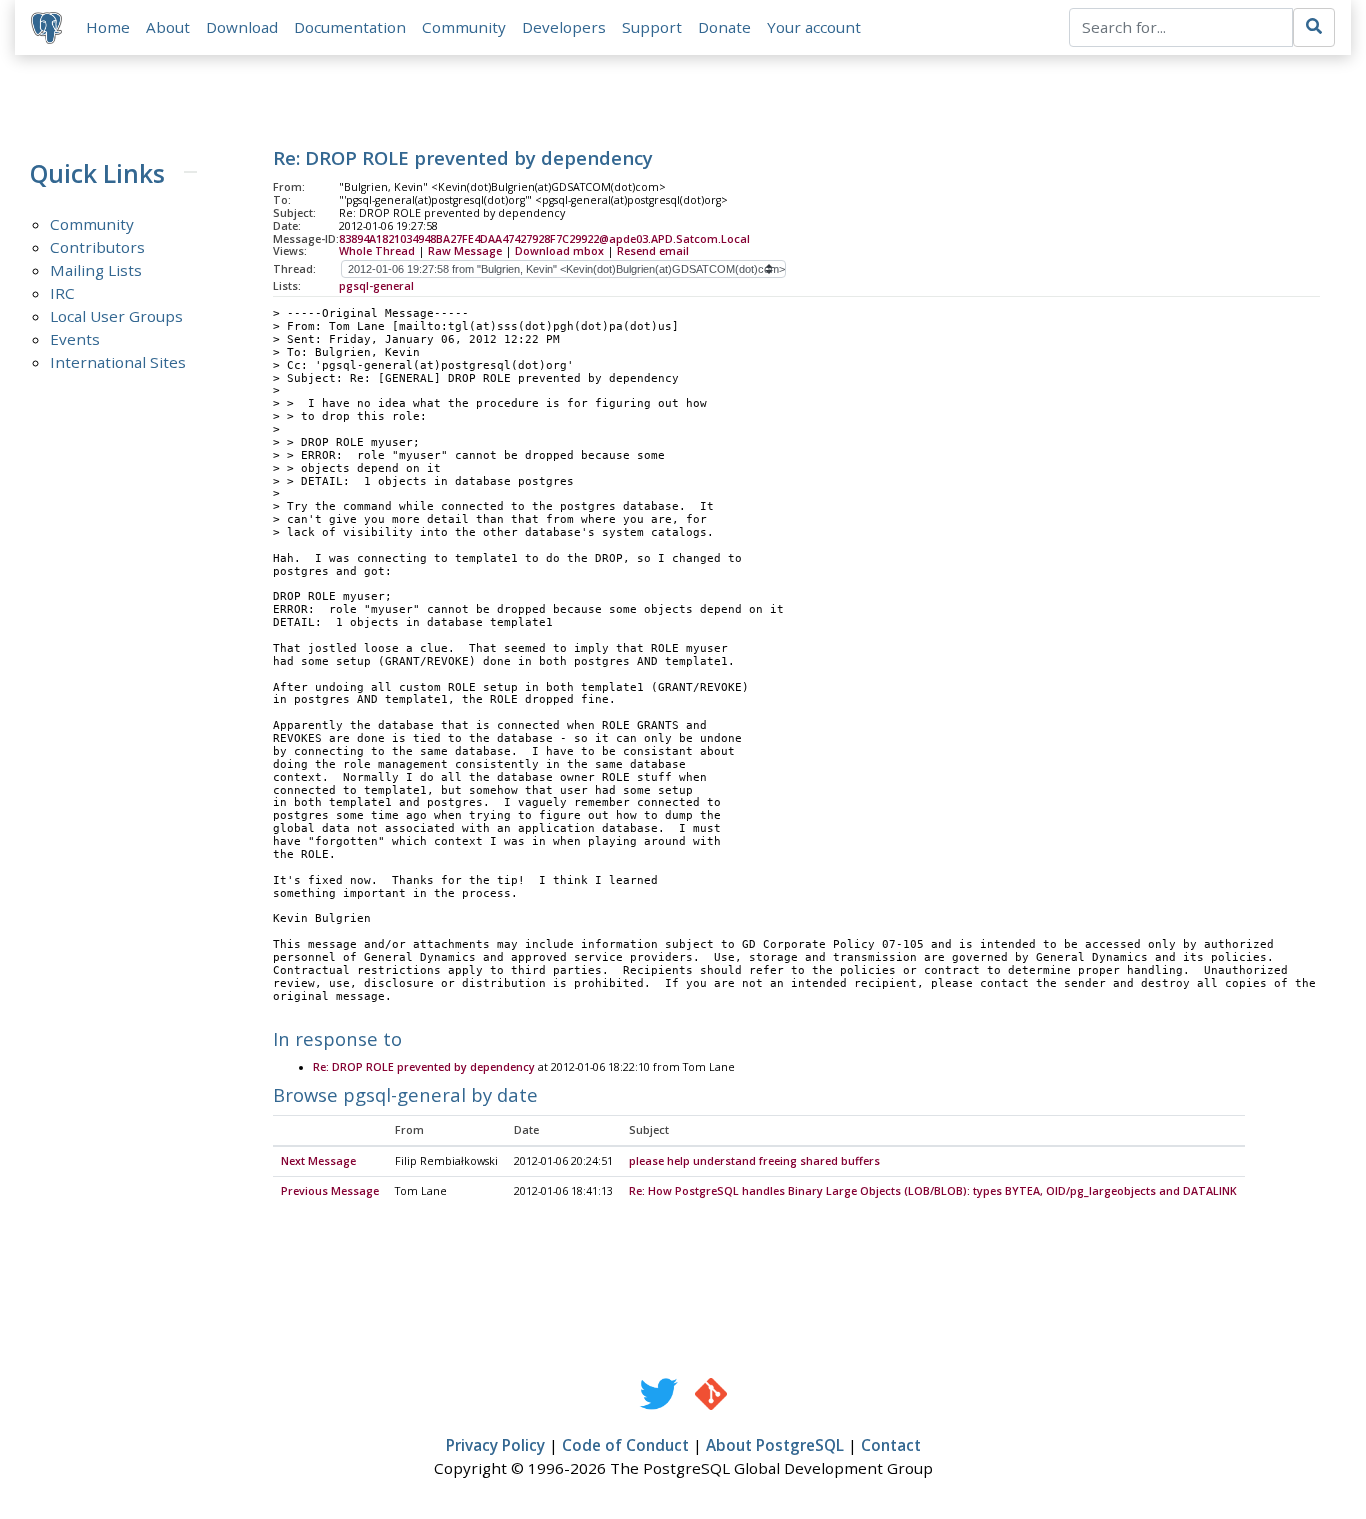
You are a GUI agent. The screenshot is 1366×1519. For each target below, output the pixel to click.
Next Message (318, 1161)
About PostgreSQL (775, 1445)
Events (75, 339)
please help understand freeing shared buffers (754, 1161)
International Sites (118, 362)
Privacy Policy (495, 1445)
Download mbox (559, 251)
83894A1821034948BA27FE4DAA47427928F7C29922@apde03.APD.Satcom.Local (544, 239)
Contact (891, 1445)
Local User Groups (116, 316)
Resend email (653, 251)
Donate (724, 27)
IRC (62, 293)
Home (108, 27)
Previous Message (330, 1191)
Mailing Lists (96, 270)
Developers (564, 27)
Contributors (97, 247)
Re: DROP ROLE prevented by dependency (425, 1067)
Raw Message (465, 251)
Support (652, 27)
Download (242, 27)
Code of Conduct (625, 1445)
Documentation (350, 27)
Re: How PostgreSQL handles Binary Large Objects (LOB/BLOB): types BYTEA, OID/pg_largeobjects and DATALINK (933, 1191)
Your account (814, 27)
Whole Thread (377, 251)
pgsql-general (376, 286)
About (168, 27)
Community (464, 27)
